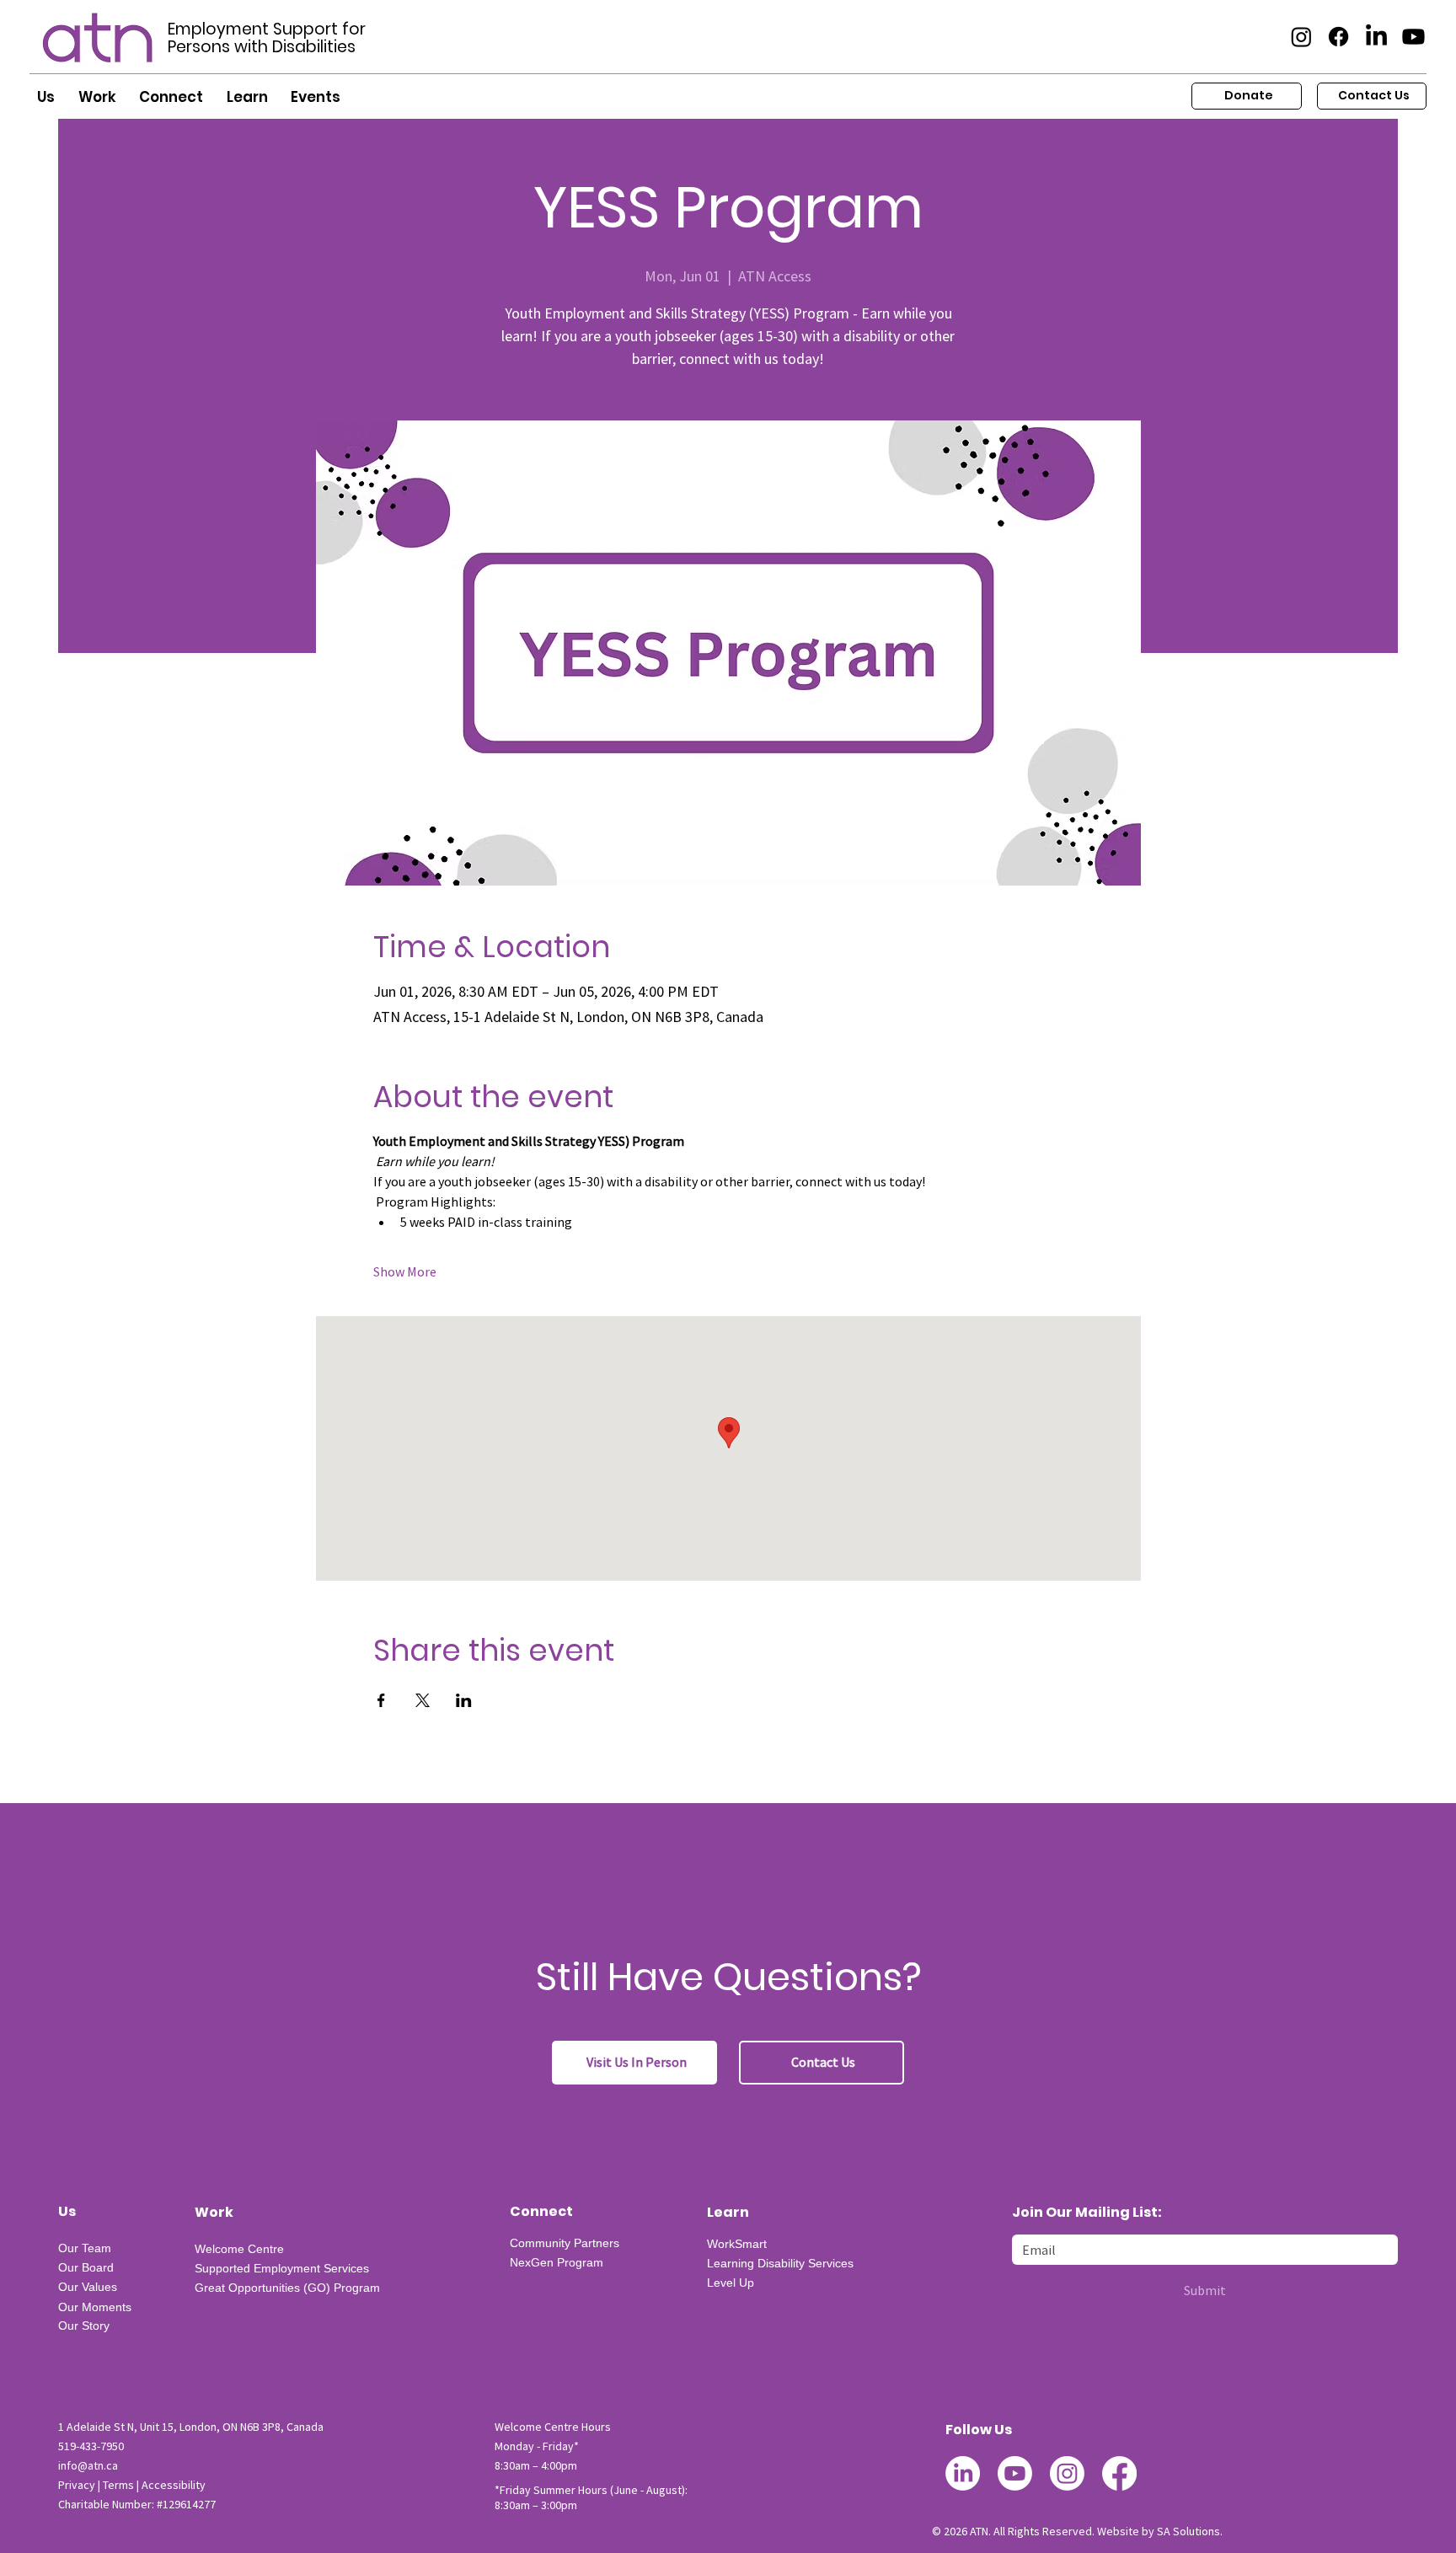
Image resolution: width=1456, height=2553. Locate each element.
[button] (46, 98)
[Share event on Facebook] (381, 1700)
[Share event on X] (423, 1700)
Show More (405, 1271)
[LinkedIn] (1376, 37)
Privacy (77, 2485)
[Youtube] (1413, 37)
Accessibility (174, 2485)
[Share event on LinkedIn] (464, 1700)
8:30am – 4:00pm (536, 2465)
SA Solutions (1188, 2531)
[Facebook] (1338, 37)
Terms (118, 2485)
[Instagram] (1301, 37)
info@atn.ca (88, 2465)
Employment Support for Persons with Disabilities (267, 38)
